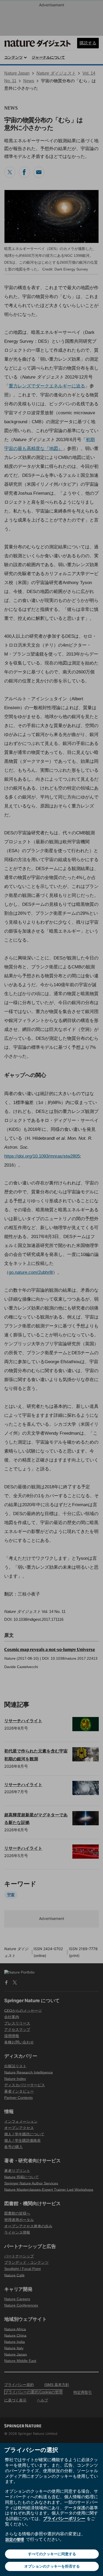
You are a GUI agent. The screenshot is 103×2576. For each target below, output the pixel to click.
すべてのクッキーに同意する (52, 2554)
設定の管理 (15, 2539)
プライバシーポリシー (64, 2518)
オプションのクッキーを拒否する (52, 2566)
